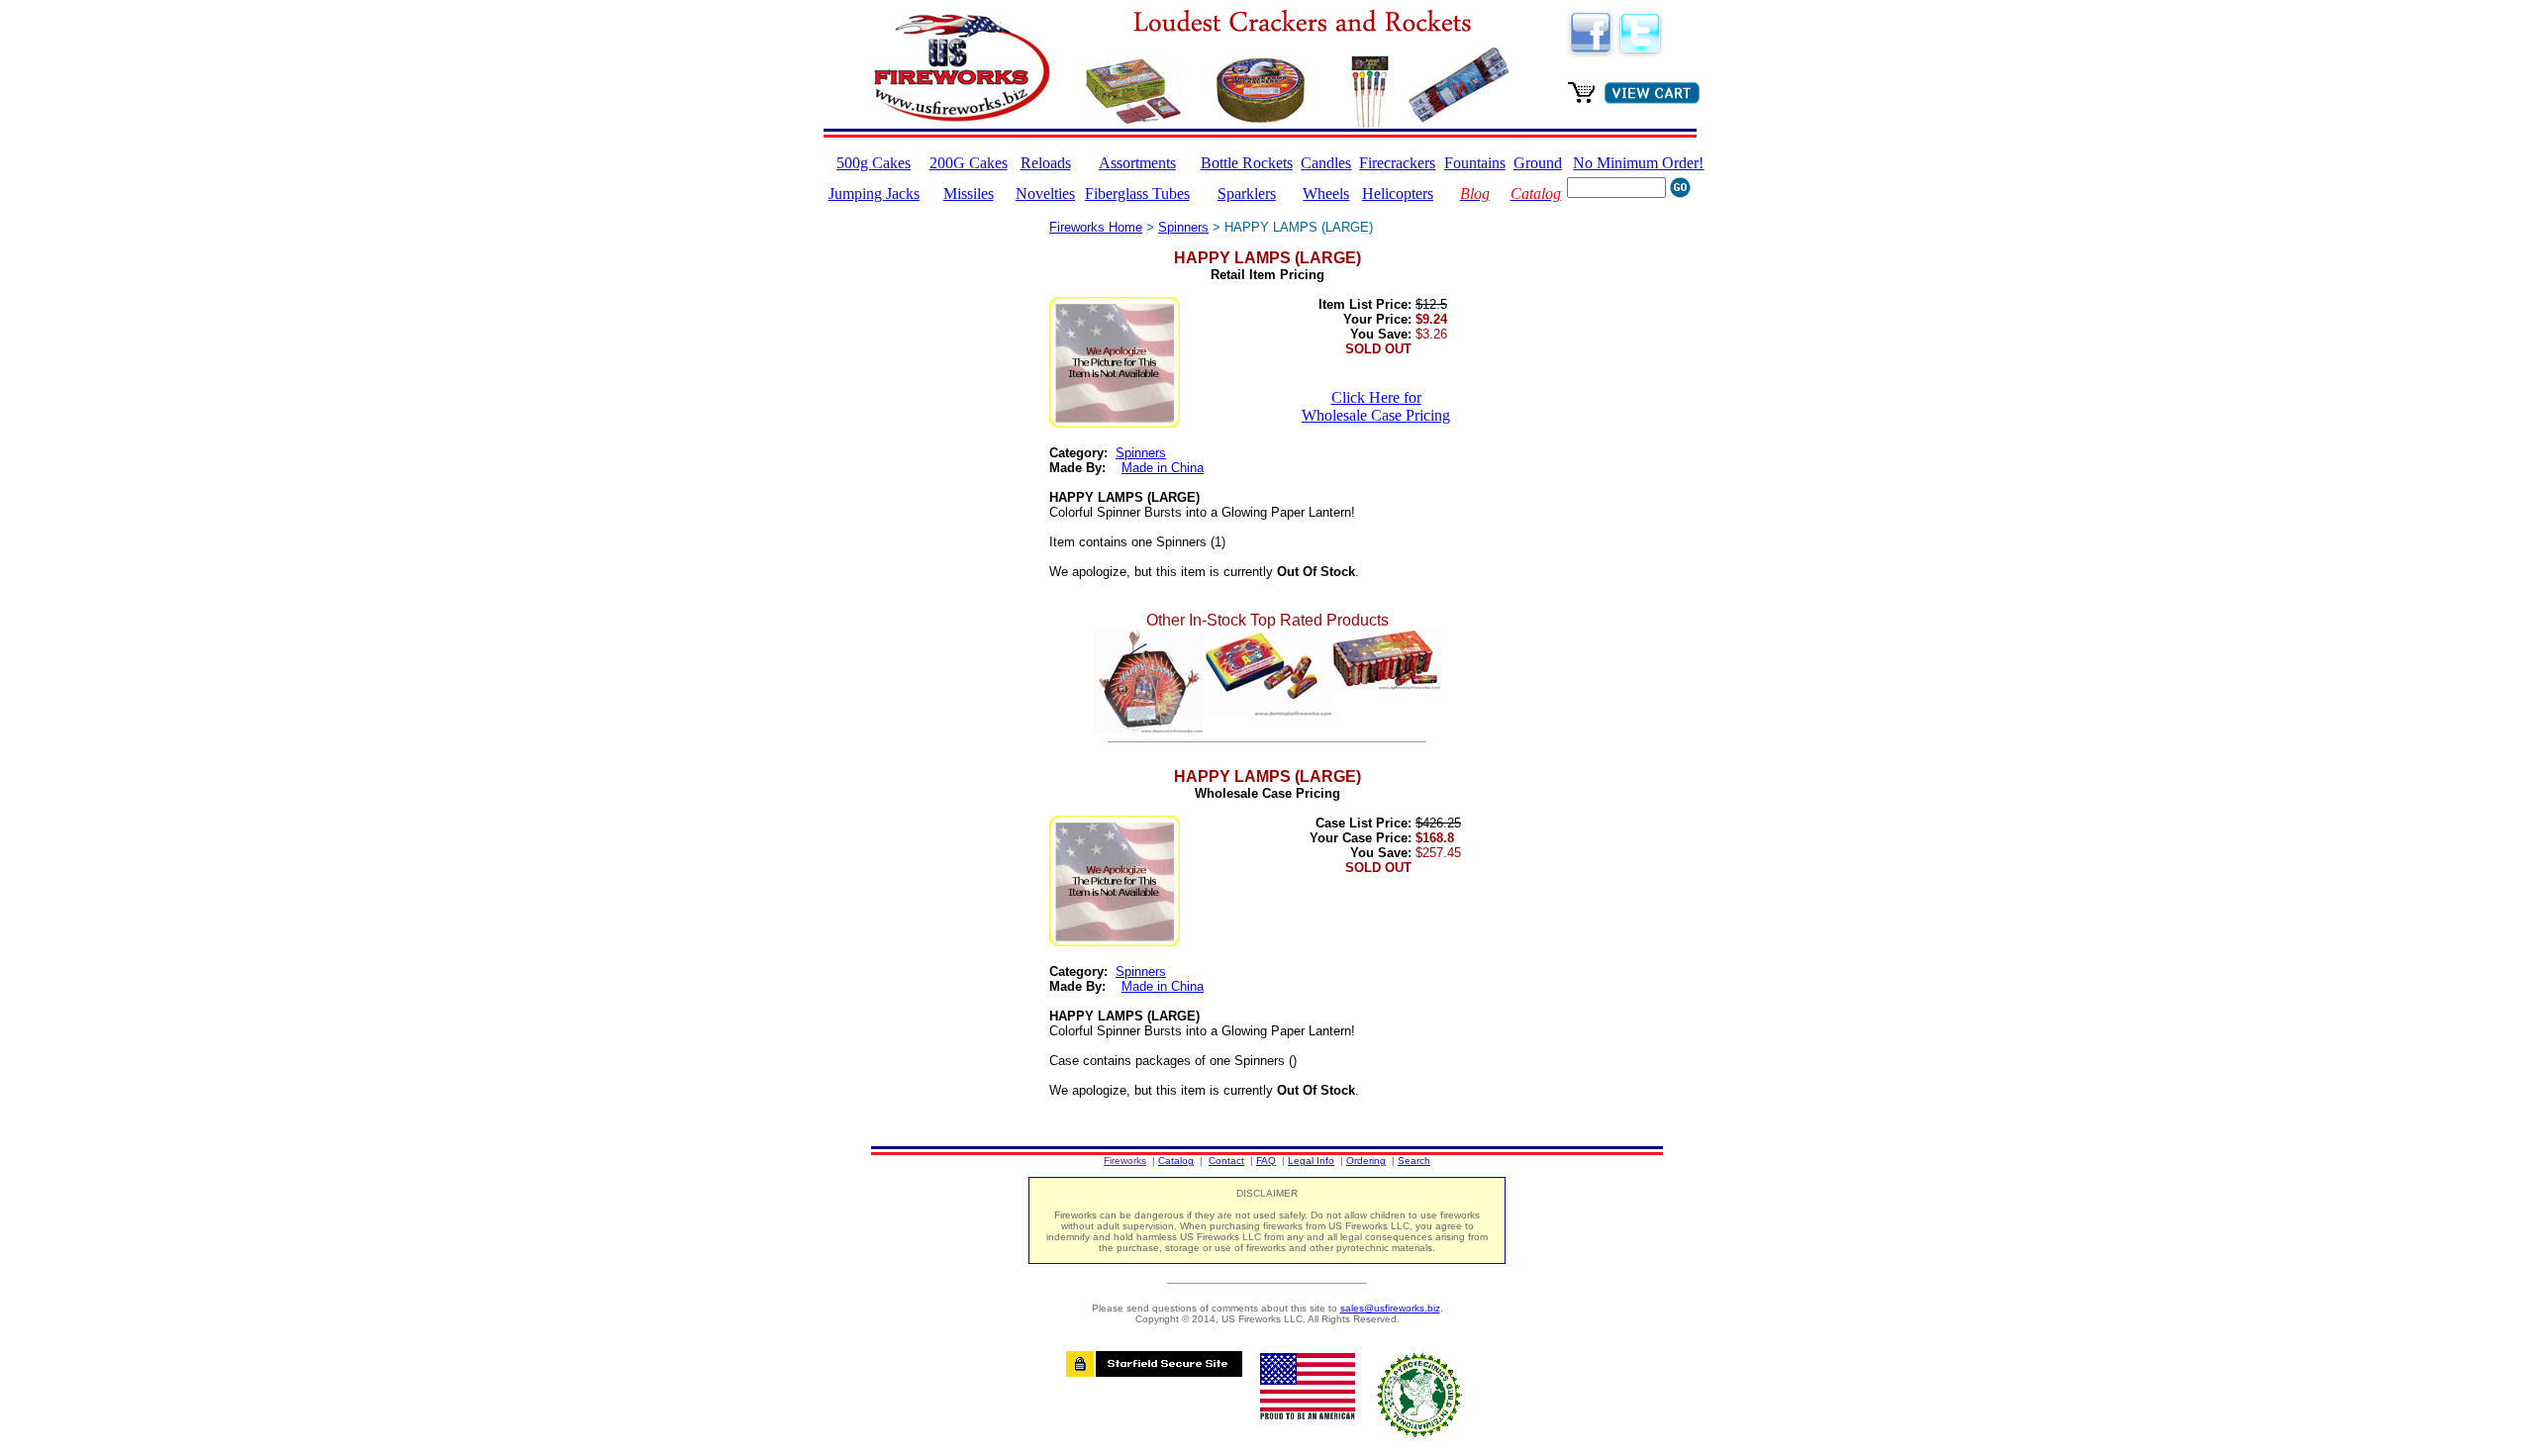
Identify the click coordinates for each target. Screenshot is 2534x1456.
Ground (1538, 163)
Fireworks (1125, 1161)
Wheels (1326, 194)
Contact (1226, 1161)
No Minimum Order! (1638, 163)
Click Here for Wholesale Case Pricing (1376, 406)
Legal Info (1311, 1161)
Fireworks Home (1096, 227)
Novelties (1045, 194)
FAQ (1266, 1161)
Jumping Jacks (874, 194)
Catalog (1176, 1161)
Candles (1326, 163)
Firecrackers (1397, 163)
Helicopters (1398, 194)
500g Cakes (874, 163)
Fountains (1475, 163)
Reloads (1046, 163)
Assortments (1137, 163)
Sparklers (1247, 194)
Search (1414, 1161)
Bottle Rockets (1247, 163)
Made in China (1163, 468)
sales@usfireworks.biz (1390, 1308)
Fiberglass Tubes (1137, 194)
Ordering (1366, 1161)
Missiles (969, 194)
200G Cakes (969, 163)
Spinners (1183, 227)
